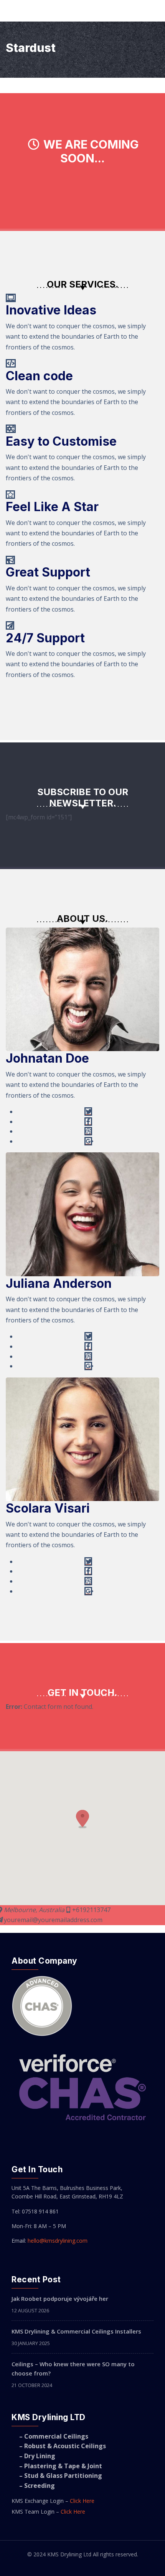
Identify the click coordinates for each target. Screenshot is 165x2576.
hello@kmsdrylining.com (58, 2241)
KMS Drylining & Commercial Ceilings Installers (76, 2331)
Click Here (82, 2501)
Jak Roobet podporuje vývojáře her (60, 2299)
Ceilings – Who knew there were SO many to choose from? (73, 2369)
